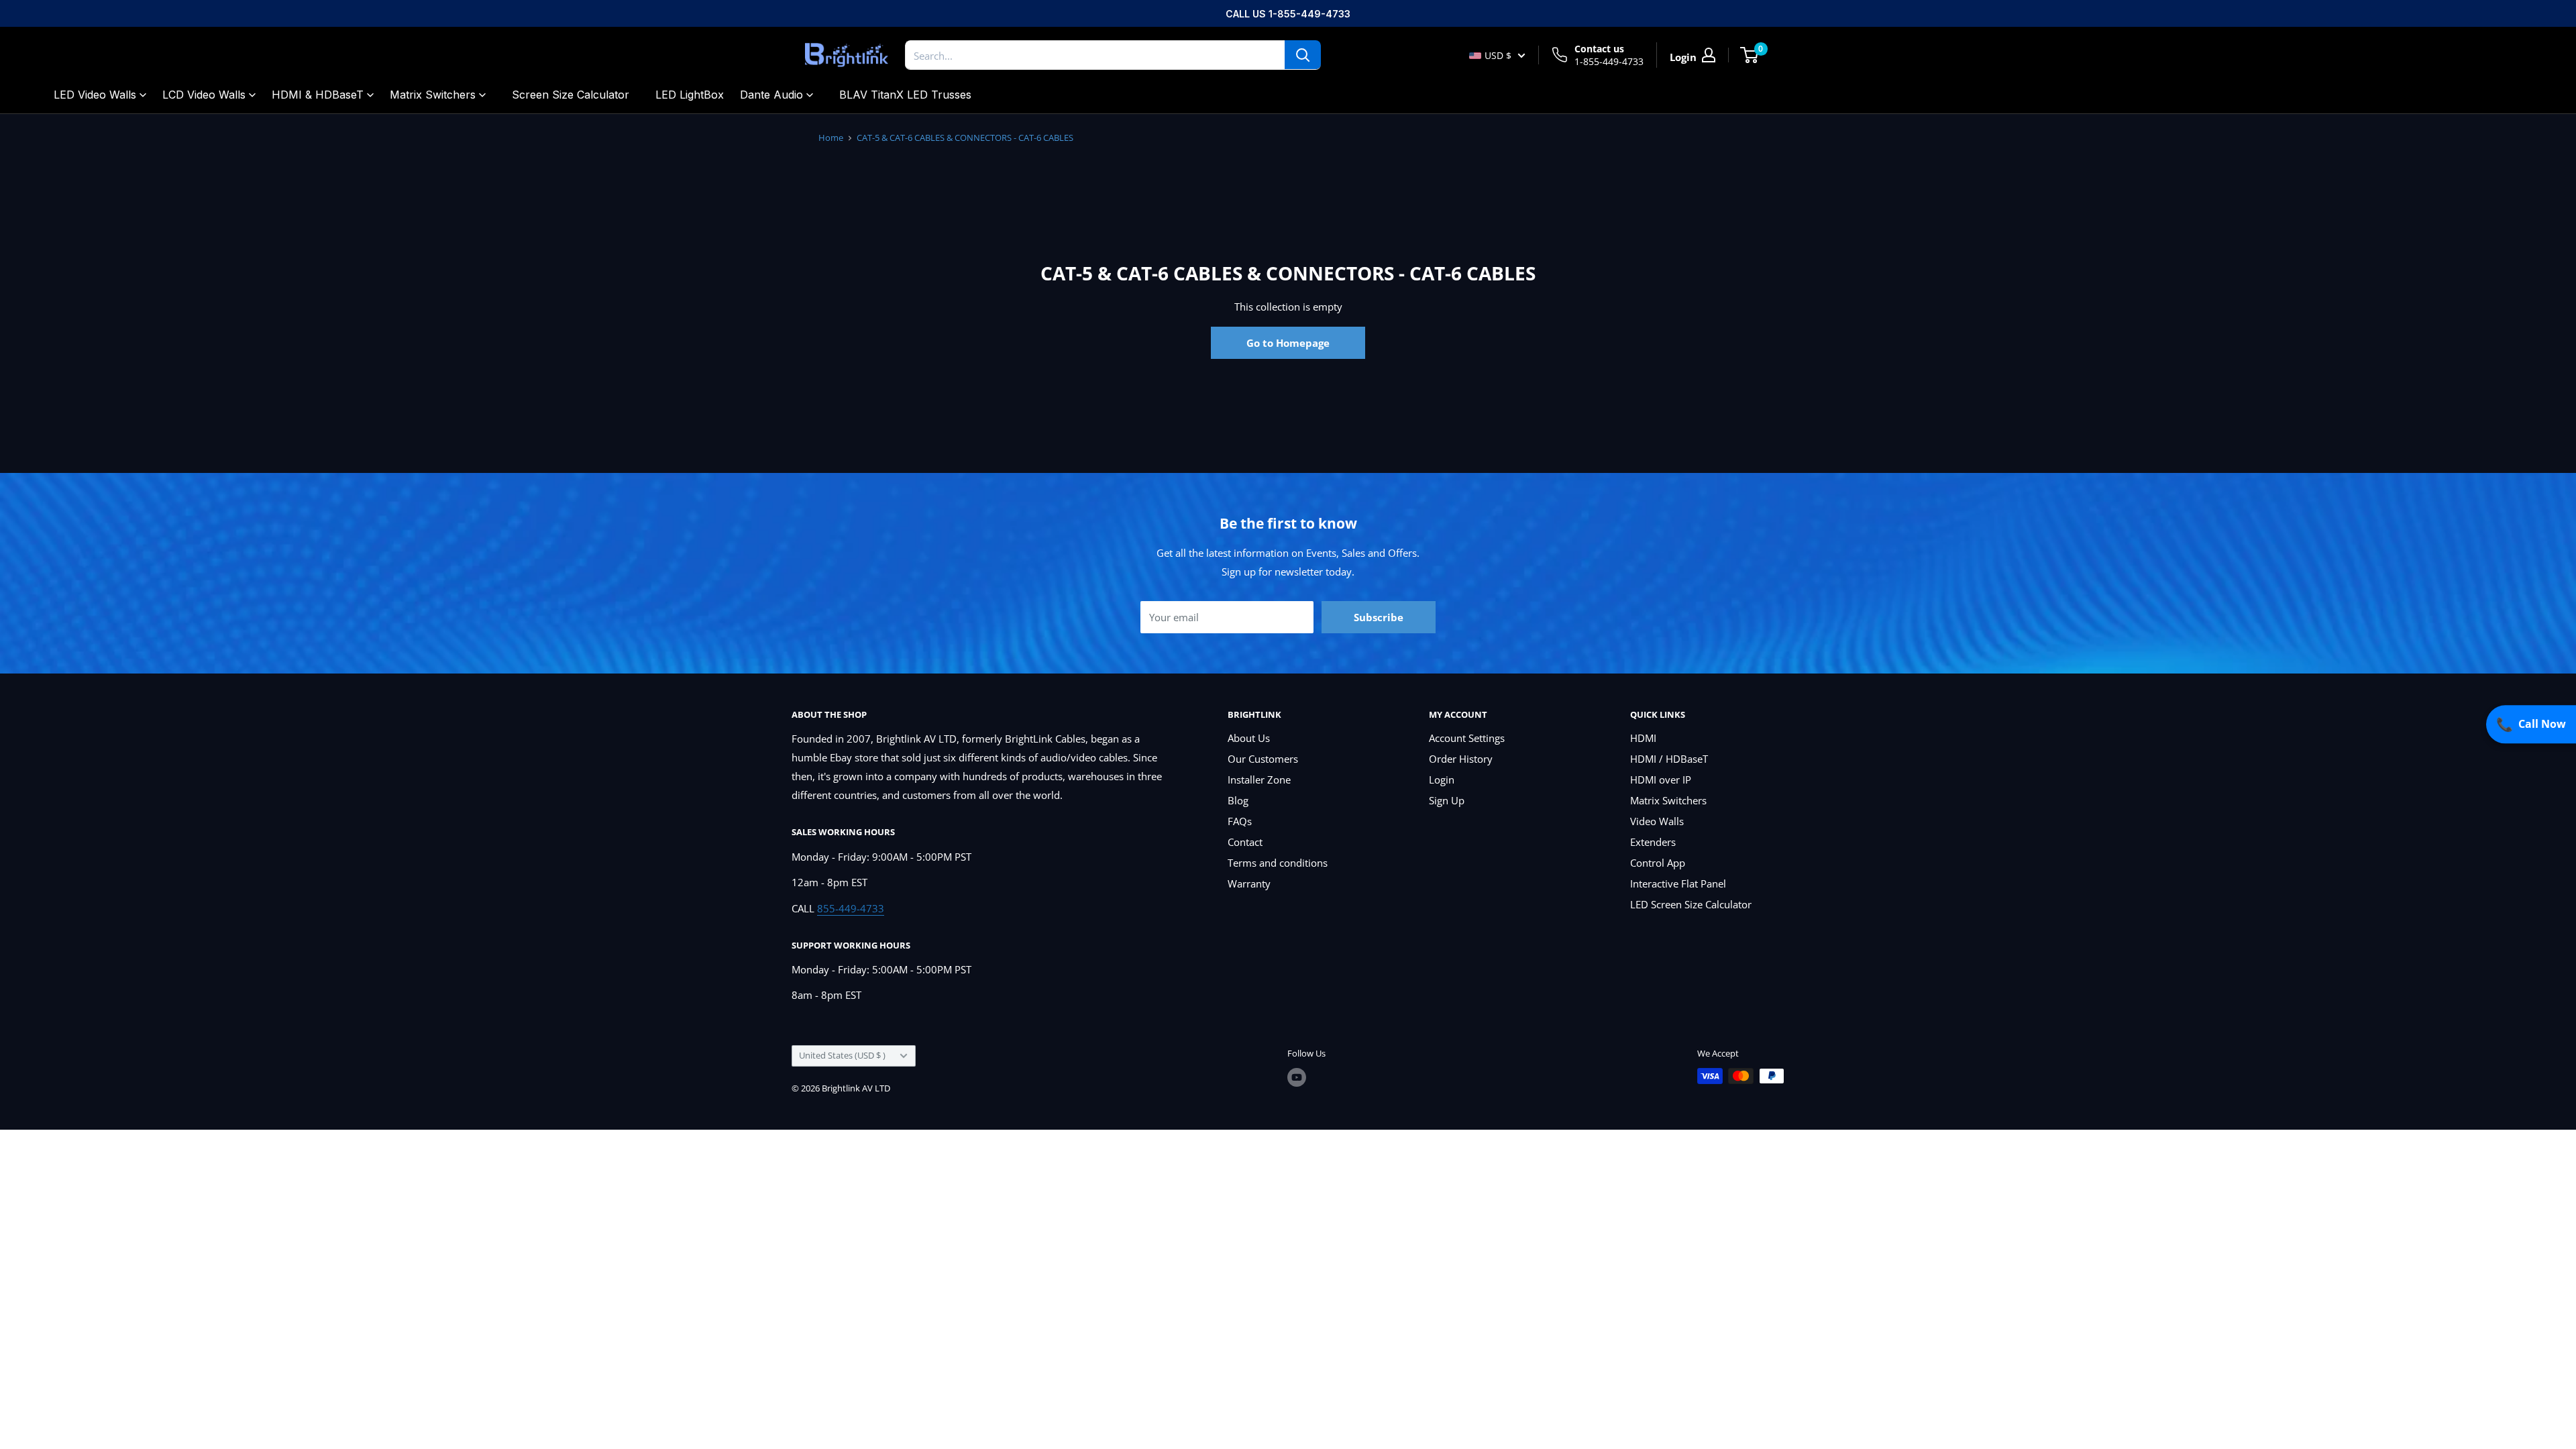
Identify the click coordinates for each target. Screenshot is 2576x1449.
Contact (1245, 842)
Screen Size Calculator (571, 95)
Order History (1461, 759)
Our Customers (1263, 759)
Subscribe (1379, 617)
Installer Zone (1259, 780)
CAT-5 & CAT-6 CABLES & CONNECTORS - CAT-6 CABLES (965, 138)
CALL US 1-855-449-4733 (1288, 14)
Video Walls (1657, 821)
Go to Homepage (1288, 343)
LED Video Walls (95, 95)
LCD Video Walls (204, 95)
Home (831, 138)
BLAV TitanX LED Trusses (905, 95)
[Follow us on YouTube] (1297, 1077)
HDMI (1643, 738)
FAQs (1240, 821)
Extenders (1653, 842)
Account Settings (1467, 738)
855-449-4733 (851, 908)
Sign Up (1447, 800)
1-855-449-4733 (1609, 61)
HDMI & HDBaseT (318, 95)
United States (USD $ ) (842, 1055)
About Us (1249, 738)
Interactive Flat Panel (1678, 883)
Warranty (1249, 883)
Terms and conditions (1278, 863)
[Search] (1303, 55)
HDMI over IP (1661, 780)
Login (1442, 780)
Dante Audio (771, 95)
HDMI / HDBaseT (1669, 759)
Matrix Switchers (433, 95)
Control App (1658, 863)
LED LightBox (690, 95)
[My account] (1709, 55)
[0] (1750, 55)
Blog (1238, 800)
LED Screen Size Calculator (1691, 904)
